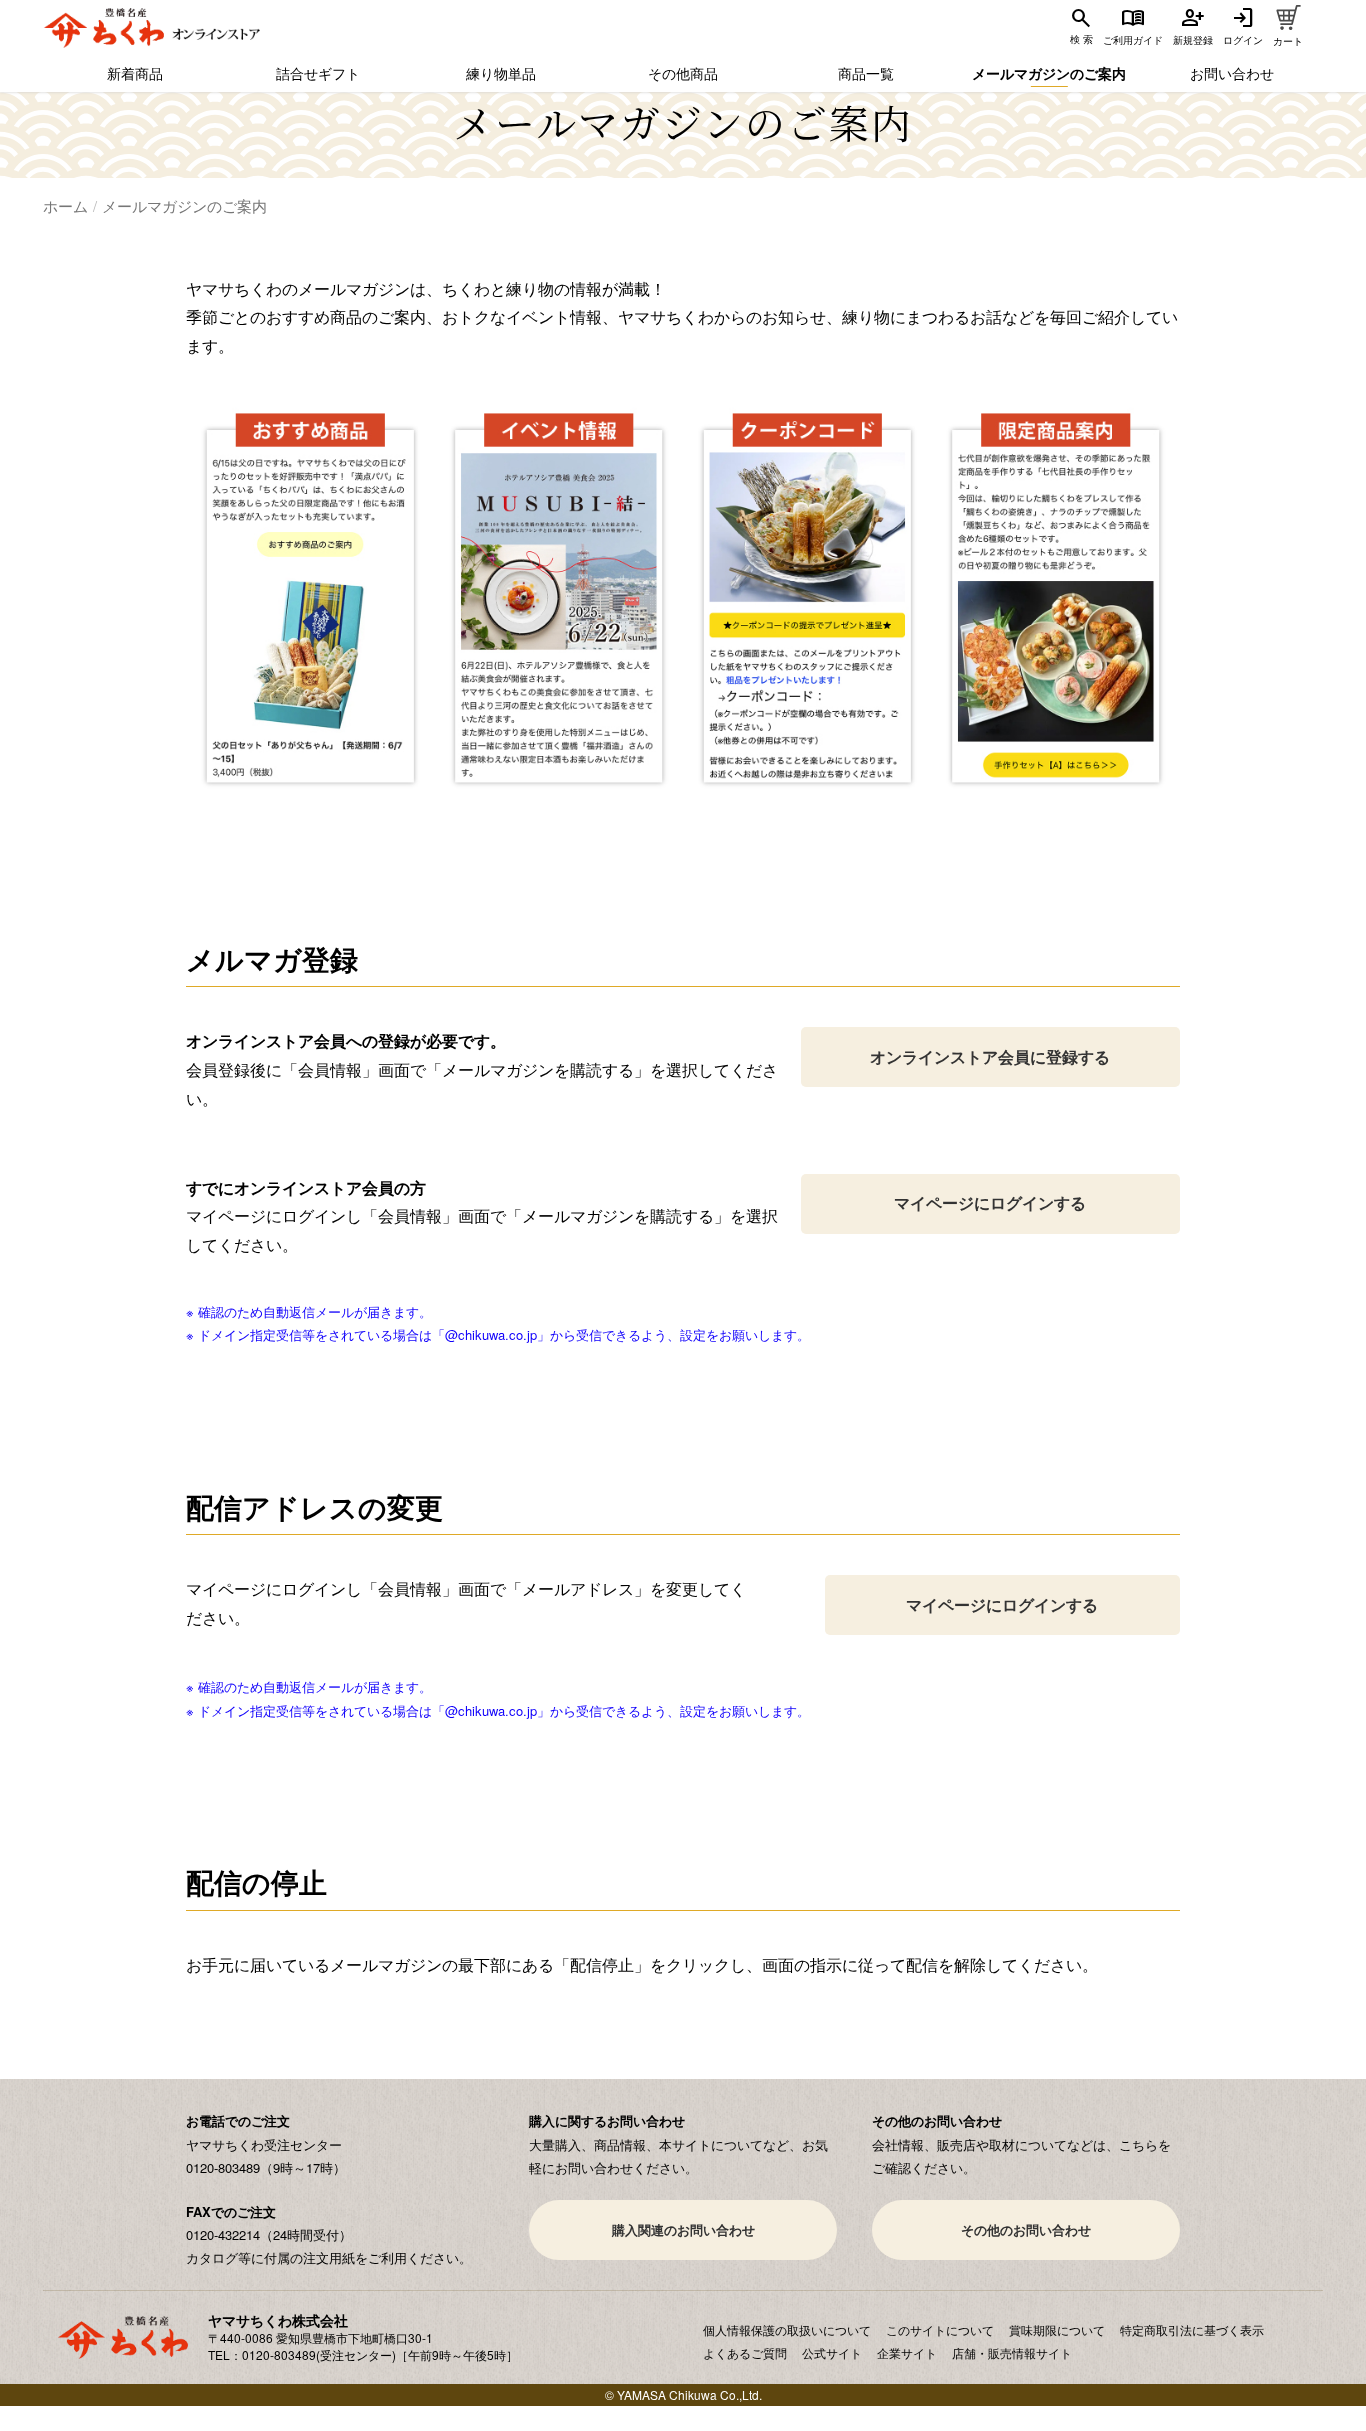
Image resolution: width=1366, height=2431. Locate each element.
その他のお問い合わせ (1026, 2229)
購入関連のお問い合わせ (683, 2229)
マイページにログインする (990, 1202)
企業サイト (907, 2352)
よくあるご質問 (745, 2352)
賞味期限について (1057, 2329)
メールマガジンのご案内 (1049, 73)
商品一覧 (866, 73)
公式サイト (832, 2352)
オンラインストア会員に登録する (990, 1056)
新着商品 (135, 73)
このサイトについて (940, 2329)
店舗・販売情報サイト (1012, 2352)
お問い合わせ (1232, 73)
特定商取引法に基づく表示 (1192, 2329)
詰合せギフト (318, 73)
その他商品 (683, 73)
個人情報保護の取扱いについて (787, 2329)
